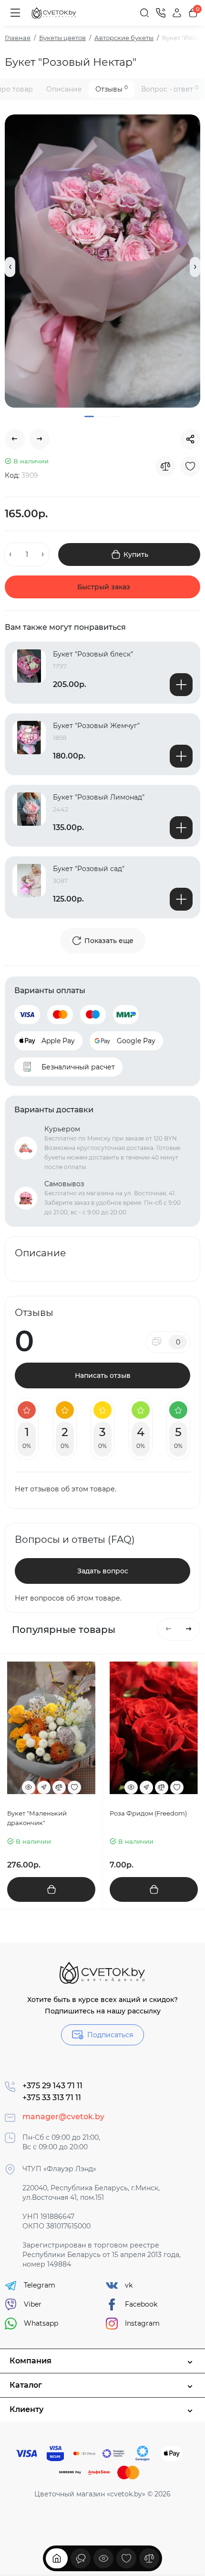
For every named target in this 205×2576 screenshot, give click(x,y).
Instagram (142, 2323)
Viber (33, 2304)
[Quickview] (29, 1787)
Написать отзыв (103, 1375)
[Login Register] (177, 13)
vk (129, 2285)
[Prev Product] (15, 439)
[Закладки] (126, 2558)
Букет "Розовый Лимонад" (99, 797)
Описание (64, 89)
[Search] (144, 13)
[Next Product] (40, 439)
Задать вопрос (103, 1571)
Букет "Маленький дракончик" (37, 1818)
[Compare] (165, 466)
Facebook (141, 2304)
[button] (10, 267)
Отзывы (112, 89)
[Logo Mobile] (54, 13)
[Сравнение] (149, 2558)
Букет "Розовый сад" (89, 869)
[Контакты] (161, 13)
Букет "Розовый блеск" (93, 654)
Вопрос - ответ (170, 89)
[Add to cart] (181, 685)
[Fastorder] (44, 1787)
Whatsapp (41, 2323)
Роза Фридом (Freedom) (148, 1813)
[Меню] (15, 13)
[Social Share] (190, 439)
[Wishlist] (190, 466)
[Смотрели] (81, 2558)
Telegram (40, 2285)
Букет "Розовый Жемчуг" (96, 726)
